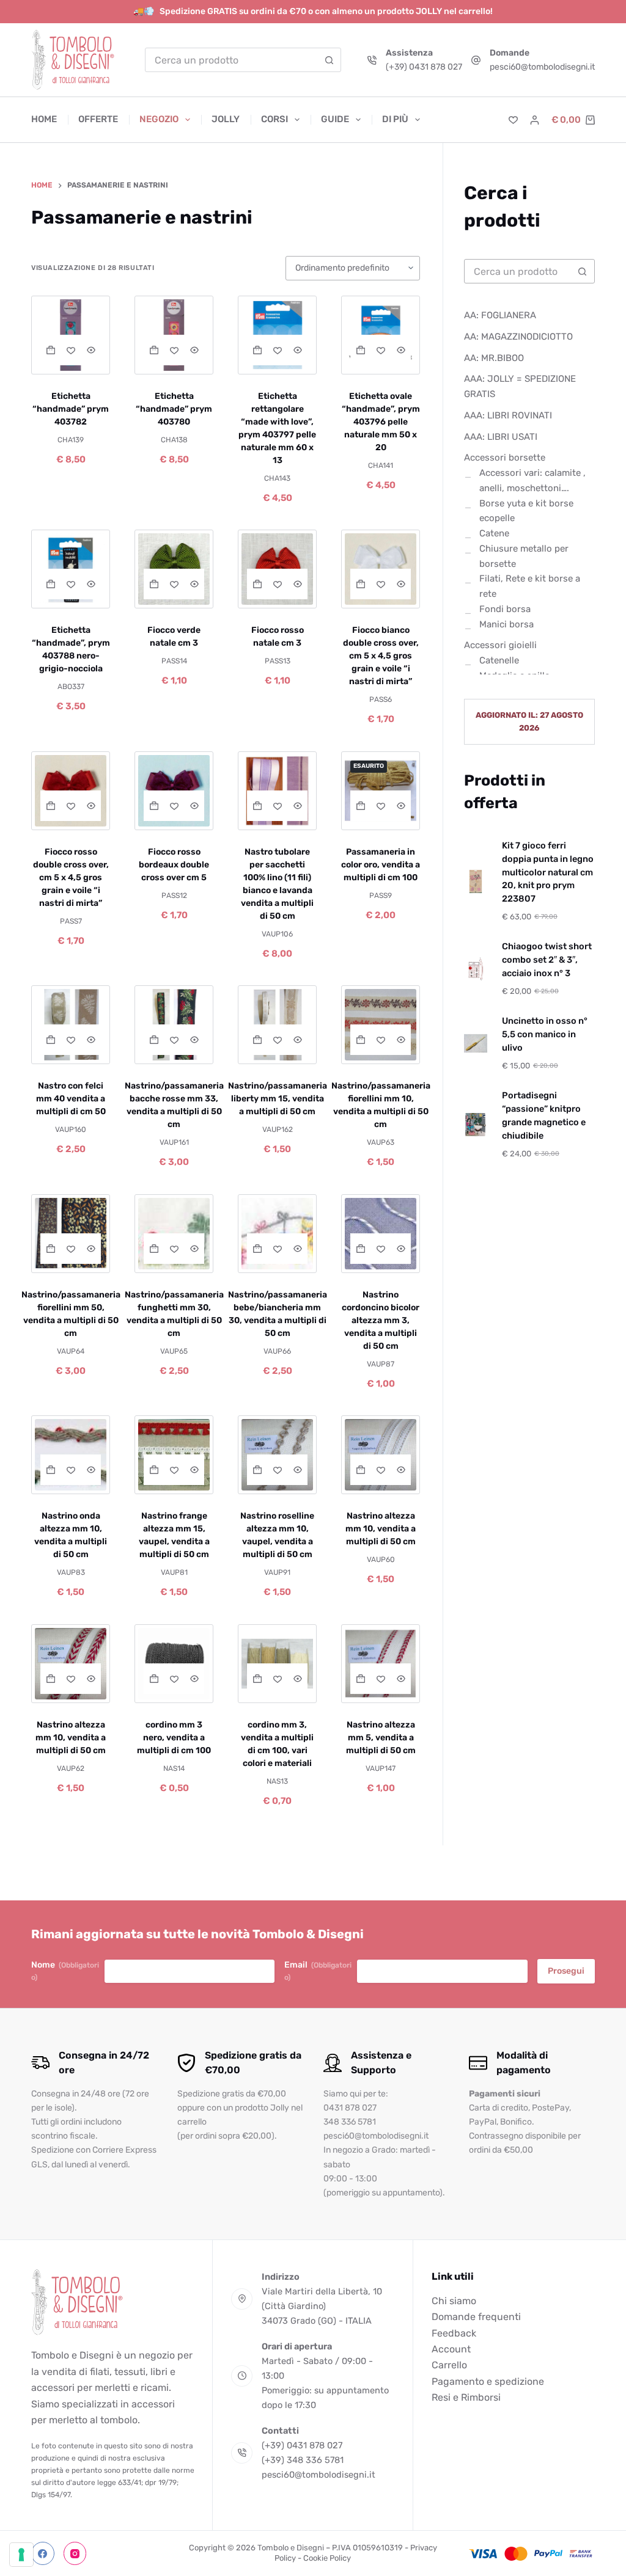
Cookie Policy (327, 2558)
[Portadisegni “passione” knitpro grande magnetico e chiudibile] (476, 1125)
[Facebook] (43, 2554)
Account (451, 2349)
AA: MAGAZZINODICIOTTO (518, 337)
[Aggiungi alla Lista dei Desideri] (71, 350)
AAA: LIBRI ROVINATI (508, 415)
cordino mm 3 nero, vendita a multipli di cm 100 (174, 1738)
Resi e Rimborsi (466, 2397)
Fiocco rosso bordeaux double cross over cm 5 (174, 865)
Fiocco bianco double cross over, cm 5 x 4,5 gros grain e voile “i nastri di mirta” (381, 656)
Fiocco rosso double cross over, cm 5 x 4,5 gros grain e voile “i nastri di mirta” (71, 878)
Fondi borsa (505, 609)
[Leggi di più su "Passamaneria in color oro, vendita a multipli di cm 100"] (360, 806)
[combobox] (232, 60)
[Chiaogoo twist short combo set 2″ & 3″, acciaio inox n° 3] (476, 969)
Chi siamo (454, 2301)
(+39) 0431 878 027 (424, 67)
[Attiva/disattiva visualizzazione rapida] (91, 350)
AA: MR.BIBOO (494, 358)
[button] (50, 350)
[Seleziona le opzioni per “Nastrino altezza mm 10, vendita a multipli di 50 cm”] (50, 1679)
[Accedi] (535, 120)
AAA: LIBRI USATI (501, 437)
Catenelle (499, 660)
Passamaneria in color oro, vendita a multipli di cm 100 (381, 865)
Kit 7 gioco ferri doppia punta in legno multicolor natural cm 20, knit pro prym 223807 (548, 872)
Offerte (98, 119)
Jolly (226, 119)
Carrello (449, 2365)
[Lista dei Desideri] (513, 120)
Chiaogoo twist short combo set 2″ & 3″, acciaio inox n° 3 (547, 960)
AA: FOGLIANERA (500, 315)
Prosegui (566, 1971)
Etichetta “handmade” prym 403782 (71, 409)
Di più (395, 119)
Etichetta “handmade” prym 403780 (174, 409)
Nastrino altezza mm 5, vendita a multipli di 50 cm (381, 1738)
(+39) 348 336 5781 (303, 2460)
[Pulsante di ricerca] (329, 60)
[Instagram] (75, 2554)
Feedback (454, 2333)
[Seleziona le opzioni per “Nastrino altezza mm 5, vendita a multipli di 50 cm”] (360, 1679)
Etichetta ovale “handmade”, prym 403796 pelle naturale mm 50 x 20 (381, 422)
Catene (494, 533)
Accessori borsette (505, 458)
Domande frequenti (476, 2317)
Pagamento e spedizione (488, 2381)
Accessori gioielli (500, 645)
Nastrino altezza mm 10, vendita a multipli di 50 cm (381, 1529)
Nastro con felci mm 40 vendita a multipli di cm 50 (71, 1099)
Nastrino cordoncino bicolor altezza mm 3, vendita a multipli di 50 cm (381, 1320)
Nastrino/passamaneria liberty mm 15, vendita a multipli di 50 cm (278, 1099)
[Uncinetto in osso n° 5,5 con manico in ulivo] (476, 1043)
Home (44, 119)
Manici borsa (506, 624)
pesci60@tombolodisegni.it (542, 67)
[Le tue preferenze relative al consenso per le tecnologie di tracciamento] (21, 2555)
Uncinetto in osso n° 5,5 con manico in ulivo (545, 1034)
